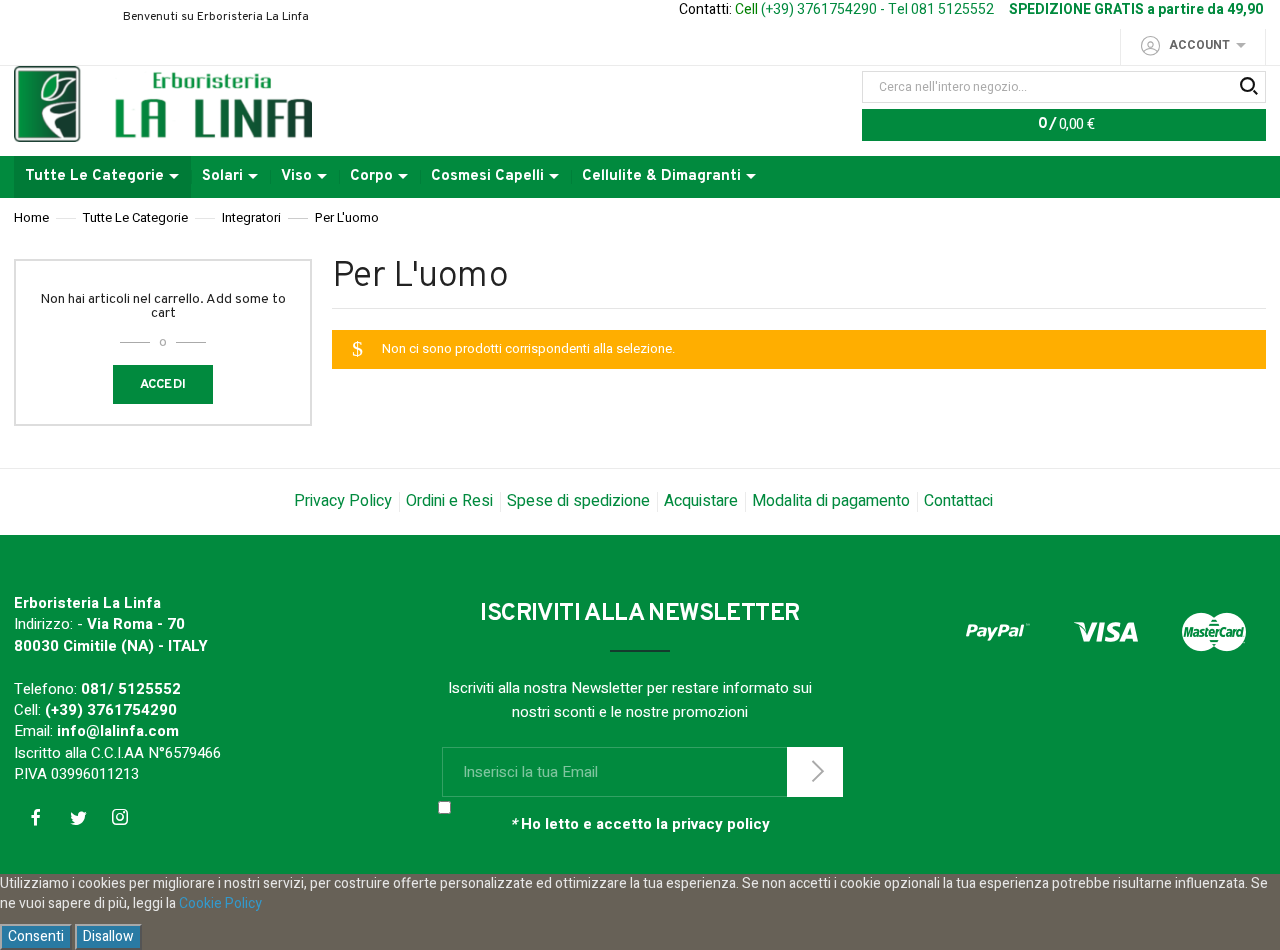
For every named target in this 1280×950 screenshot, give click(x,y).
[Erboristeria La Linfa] (163, 103)
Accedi (163, 385)
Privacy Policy (343, 501)
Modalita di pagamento (831, 501)
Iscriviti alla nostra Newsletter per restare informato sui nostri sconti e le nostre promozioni (630, 700)
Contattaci (958, 501)
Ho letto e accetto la (640, 824)
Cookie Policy (220, 903)
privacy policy (721, 824)
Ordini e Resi (449, 501)
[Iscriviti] (815, 772)
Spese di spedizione (578, 501)
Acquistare (701, 501)
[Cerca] (1247, 87)
